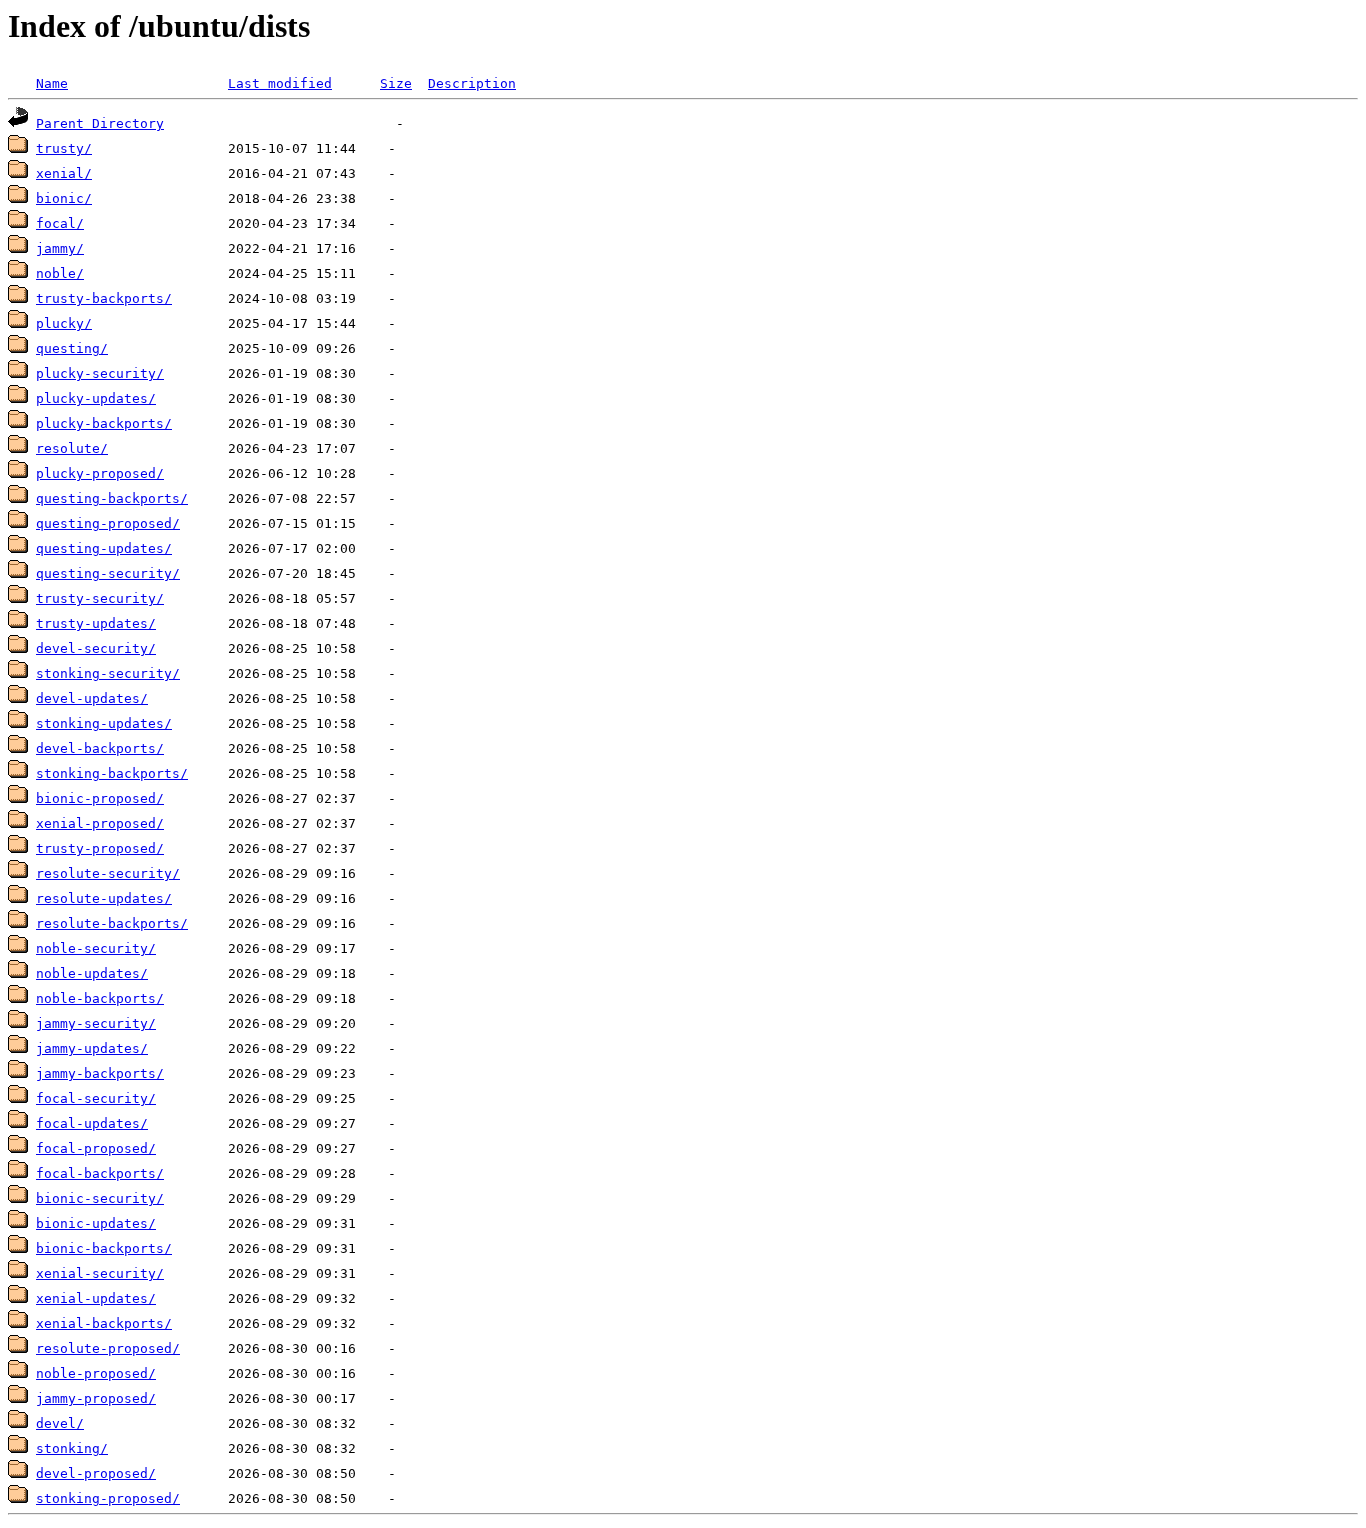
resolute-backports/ (112, 923)
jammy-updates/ (92, 1048)
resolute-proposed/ (108, 1348)
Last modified (280, 83)
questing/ (72, 348)
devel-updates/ (92, 698)
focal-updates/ (92, 1123)
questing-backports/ (112, 498)
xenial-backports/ (104, 1323)
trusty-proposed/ (100, 848)
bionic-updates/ (96, 1223)
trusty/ (64, 148)
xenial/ (64, 173)
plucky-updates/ (96, 398)
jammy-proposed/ (96, 1398)
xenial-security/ (100, 1273)
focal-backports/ (100, 1173)
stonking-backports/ (112, 773)
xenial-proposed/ (100, 823)
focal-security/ (96, 1098)
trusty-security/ (100, 598)
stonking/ (72, 1448)
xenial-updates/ (96, 1298)
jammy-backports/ (100, 1073)
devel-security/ (96, 648)
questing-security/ (108, 573)
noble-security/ (96, 948)
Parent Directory (100, 123)
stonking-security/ (108, 673)
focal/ (60, 223)
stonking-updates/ (104, 723)
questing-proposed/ (108, 523)
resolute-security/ (108, 873)
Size (396, 83)
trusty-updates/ (96, 623)
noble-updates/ (92, 973)
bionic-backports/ (104, 1248)
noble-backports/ (100, 998)
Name (52, 83)
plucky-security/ (100, 373)
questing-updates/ (104, 548)
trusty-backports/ (104, 298)
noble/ (60, 273)
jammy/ (60, 248)
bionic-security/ (100, 1198)
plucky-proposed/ (100, 473)
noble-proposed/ (96, 1373)
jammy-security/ (96, 1023)
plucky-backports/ (104, 423)
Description (472, 83)
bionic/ (64, 198)
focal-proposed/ (96, 1148)
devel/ (60, 1423)
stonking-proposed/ (108, 1498)
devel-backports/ (100, 748)
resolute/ (72, 448)
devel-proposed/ (96, 1473)
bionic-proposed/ (100, 798)
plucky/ (64, 323)
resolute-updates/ (104, 898)
